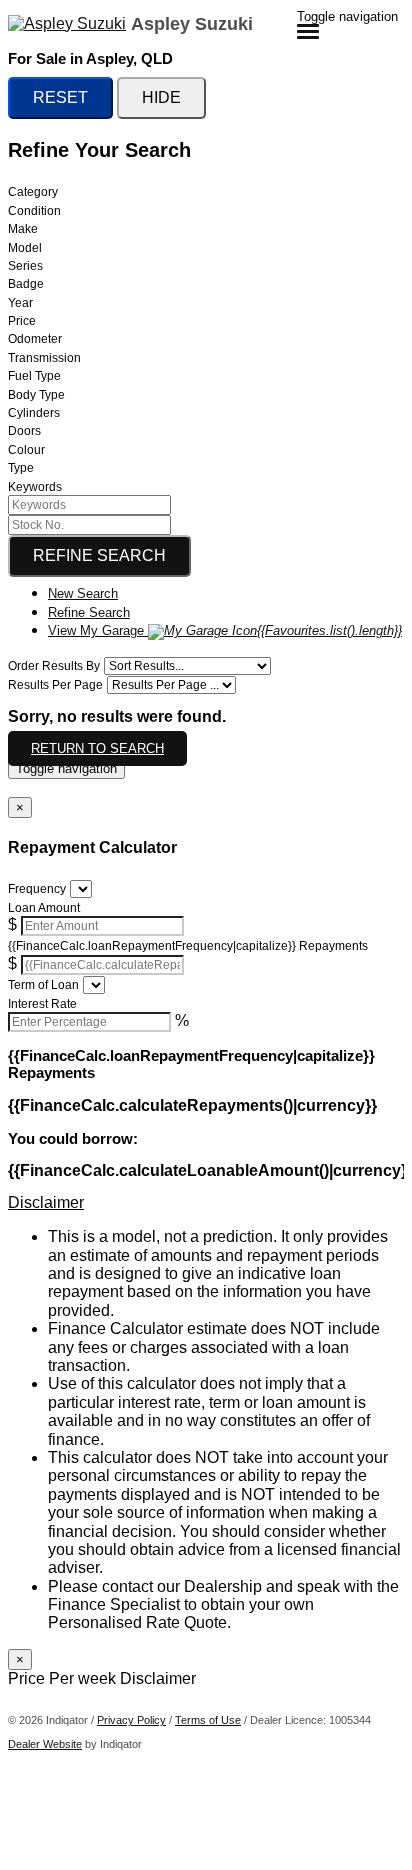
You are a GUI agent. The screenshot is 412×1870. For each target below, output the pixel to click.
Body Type (36, 395)
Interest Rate (42, 1004)
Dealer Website (45, 1744)
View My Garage (225, 630)
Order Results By (54, 666)
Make (23, 229)
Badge (26, 284)
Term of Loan (43, 985)
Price (22, 321)
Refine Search (99, 555)
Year (20, 303)
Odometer (35, 339)
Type (21, 468)
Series (25, 266)
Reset (60, 97)
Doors (24, 431)
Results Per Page (55, 685)
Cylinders (34, 413)
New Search (83, 593)
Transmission (44, 358)
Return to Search (97, 748)
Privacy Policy (131, 1720)
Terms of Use (208, 1720)
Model (25, 248)
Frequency (37, 889)
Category (33, 192)
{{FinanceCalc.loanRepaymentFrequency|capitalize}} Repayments (188, 946)
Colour (26, 450)
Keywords (35, 487)
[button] (206, 1203)
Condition (34, 211)
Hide (161, 97)
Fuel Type (34, 376)
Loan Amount (44, 908)
